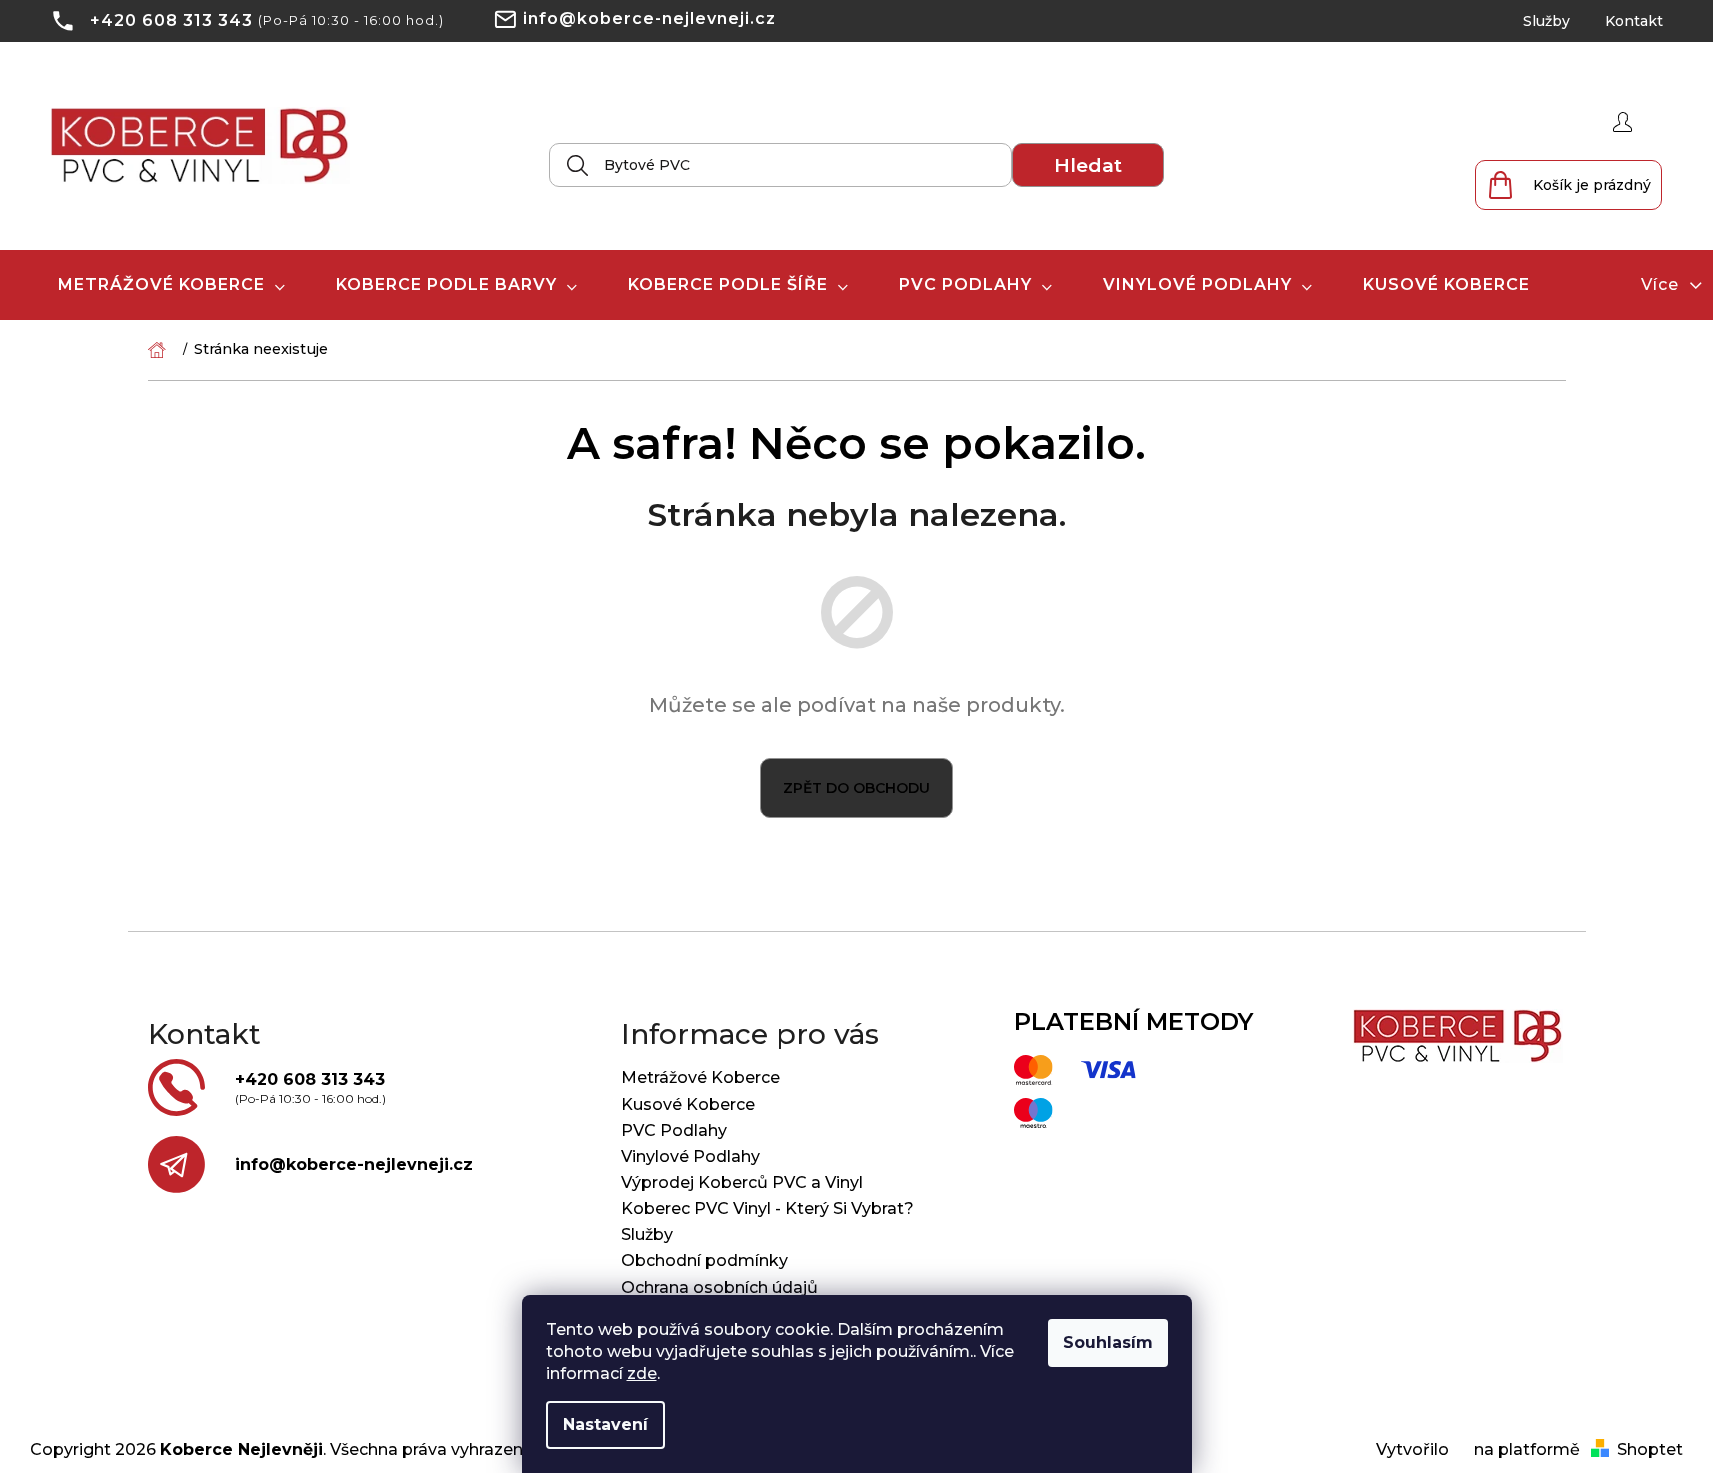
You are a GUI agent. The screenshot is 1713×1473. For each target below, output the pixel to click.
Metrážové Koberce (700, 1077)
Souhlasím (1108, 1342)
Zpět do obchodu (856, 788)
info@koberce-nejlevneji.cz (649, 18)
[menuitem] (172, 285)
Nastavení (605, 1424)
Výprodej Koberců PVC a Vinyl (742, 1182)
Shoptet (1650, 1449)
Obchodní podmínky (704, 1260)
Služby (1546, 21)
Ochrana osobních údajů (719, 1287)
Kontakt (1634, 21)
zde (642, 1373)
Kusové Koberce (688, 1104)
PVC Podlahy (674, 1130)
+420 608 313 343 (171, 20)
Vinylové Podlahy (690, 1156)
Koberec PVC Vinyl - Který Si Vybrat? (767, 1208)
